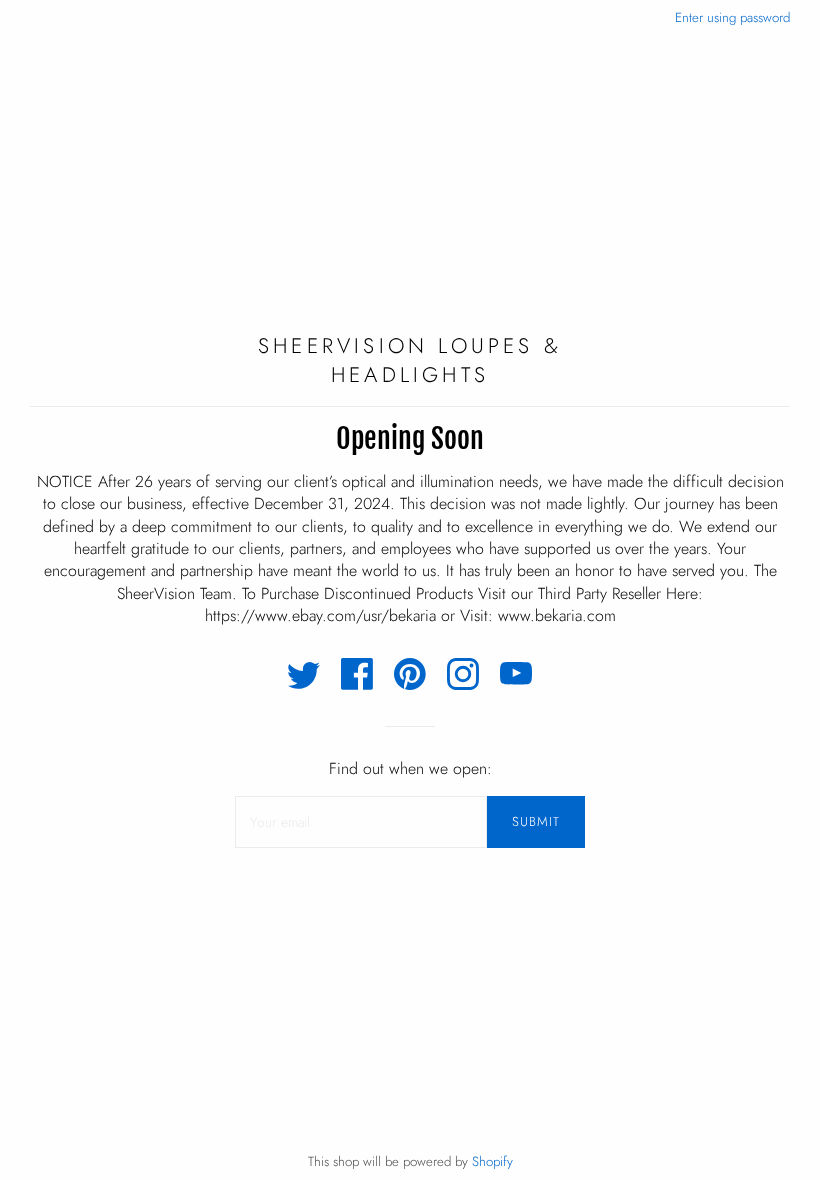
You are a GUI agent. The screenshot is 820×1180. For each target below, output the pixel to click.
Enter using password (732, 17)
